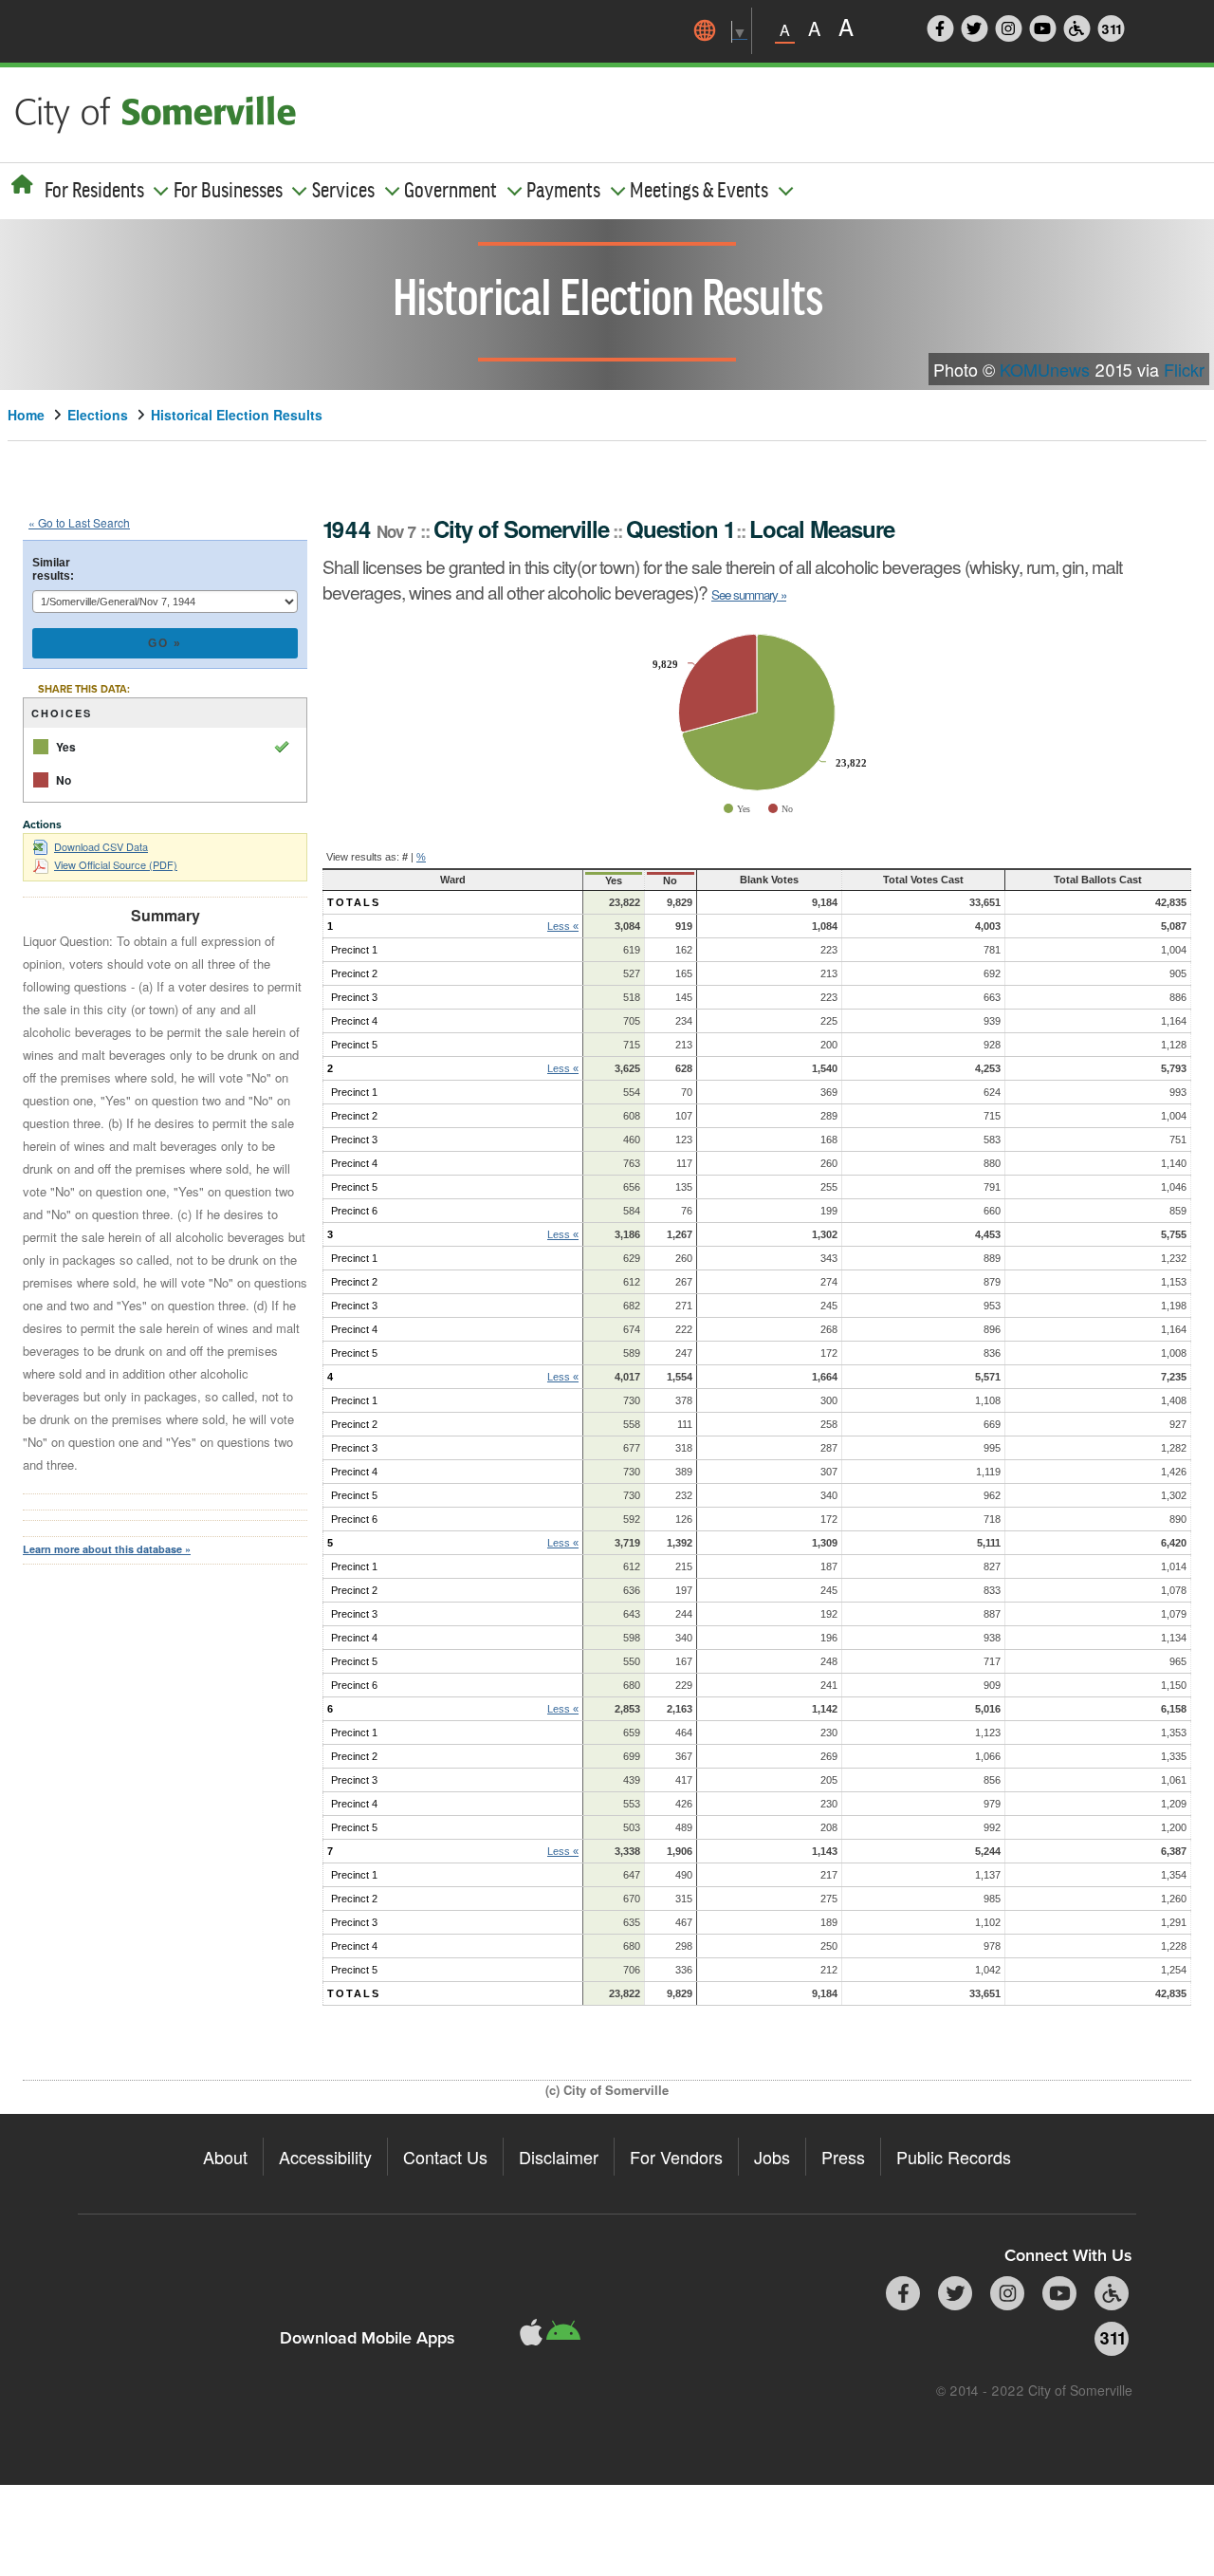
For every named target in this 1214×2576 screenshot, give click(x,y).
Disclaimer (559, 2157)
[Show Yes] (737, 809)
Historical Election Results (237, 415)
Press (843, 2157)
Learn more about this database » (107, 1549)
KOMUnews (1045, 369)
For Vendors (676, 2157)
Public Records (954, 2157)
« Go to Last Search (79, 522)
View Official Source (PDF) (116, 864)
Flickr (1184, 369)
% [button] (421, 857)
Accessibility (325, 2157)
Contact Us (445, 2157)
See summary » (749, 594)
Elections (98, 415)
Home (26, 415)
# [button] (405, 857)
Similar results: (53, 569)
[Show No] (781, 809)
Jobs (772, 2157)
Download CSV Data (101, 846)
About (225, 2157)
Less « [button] (563, 926)
